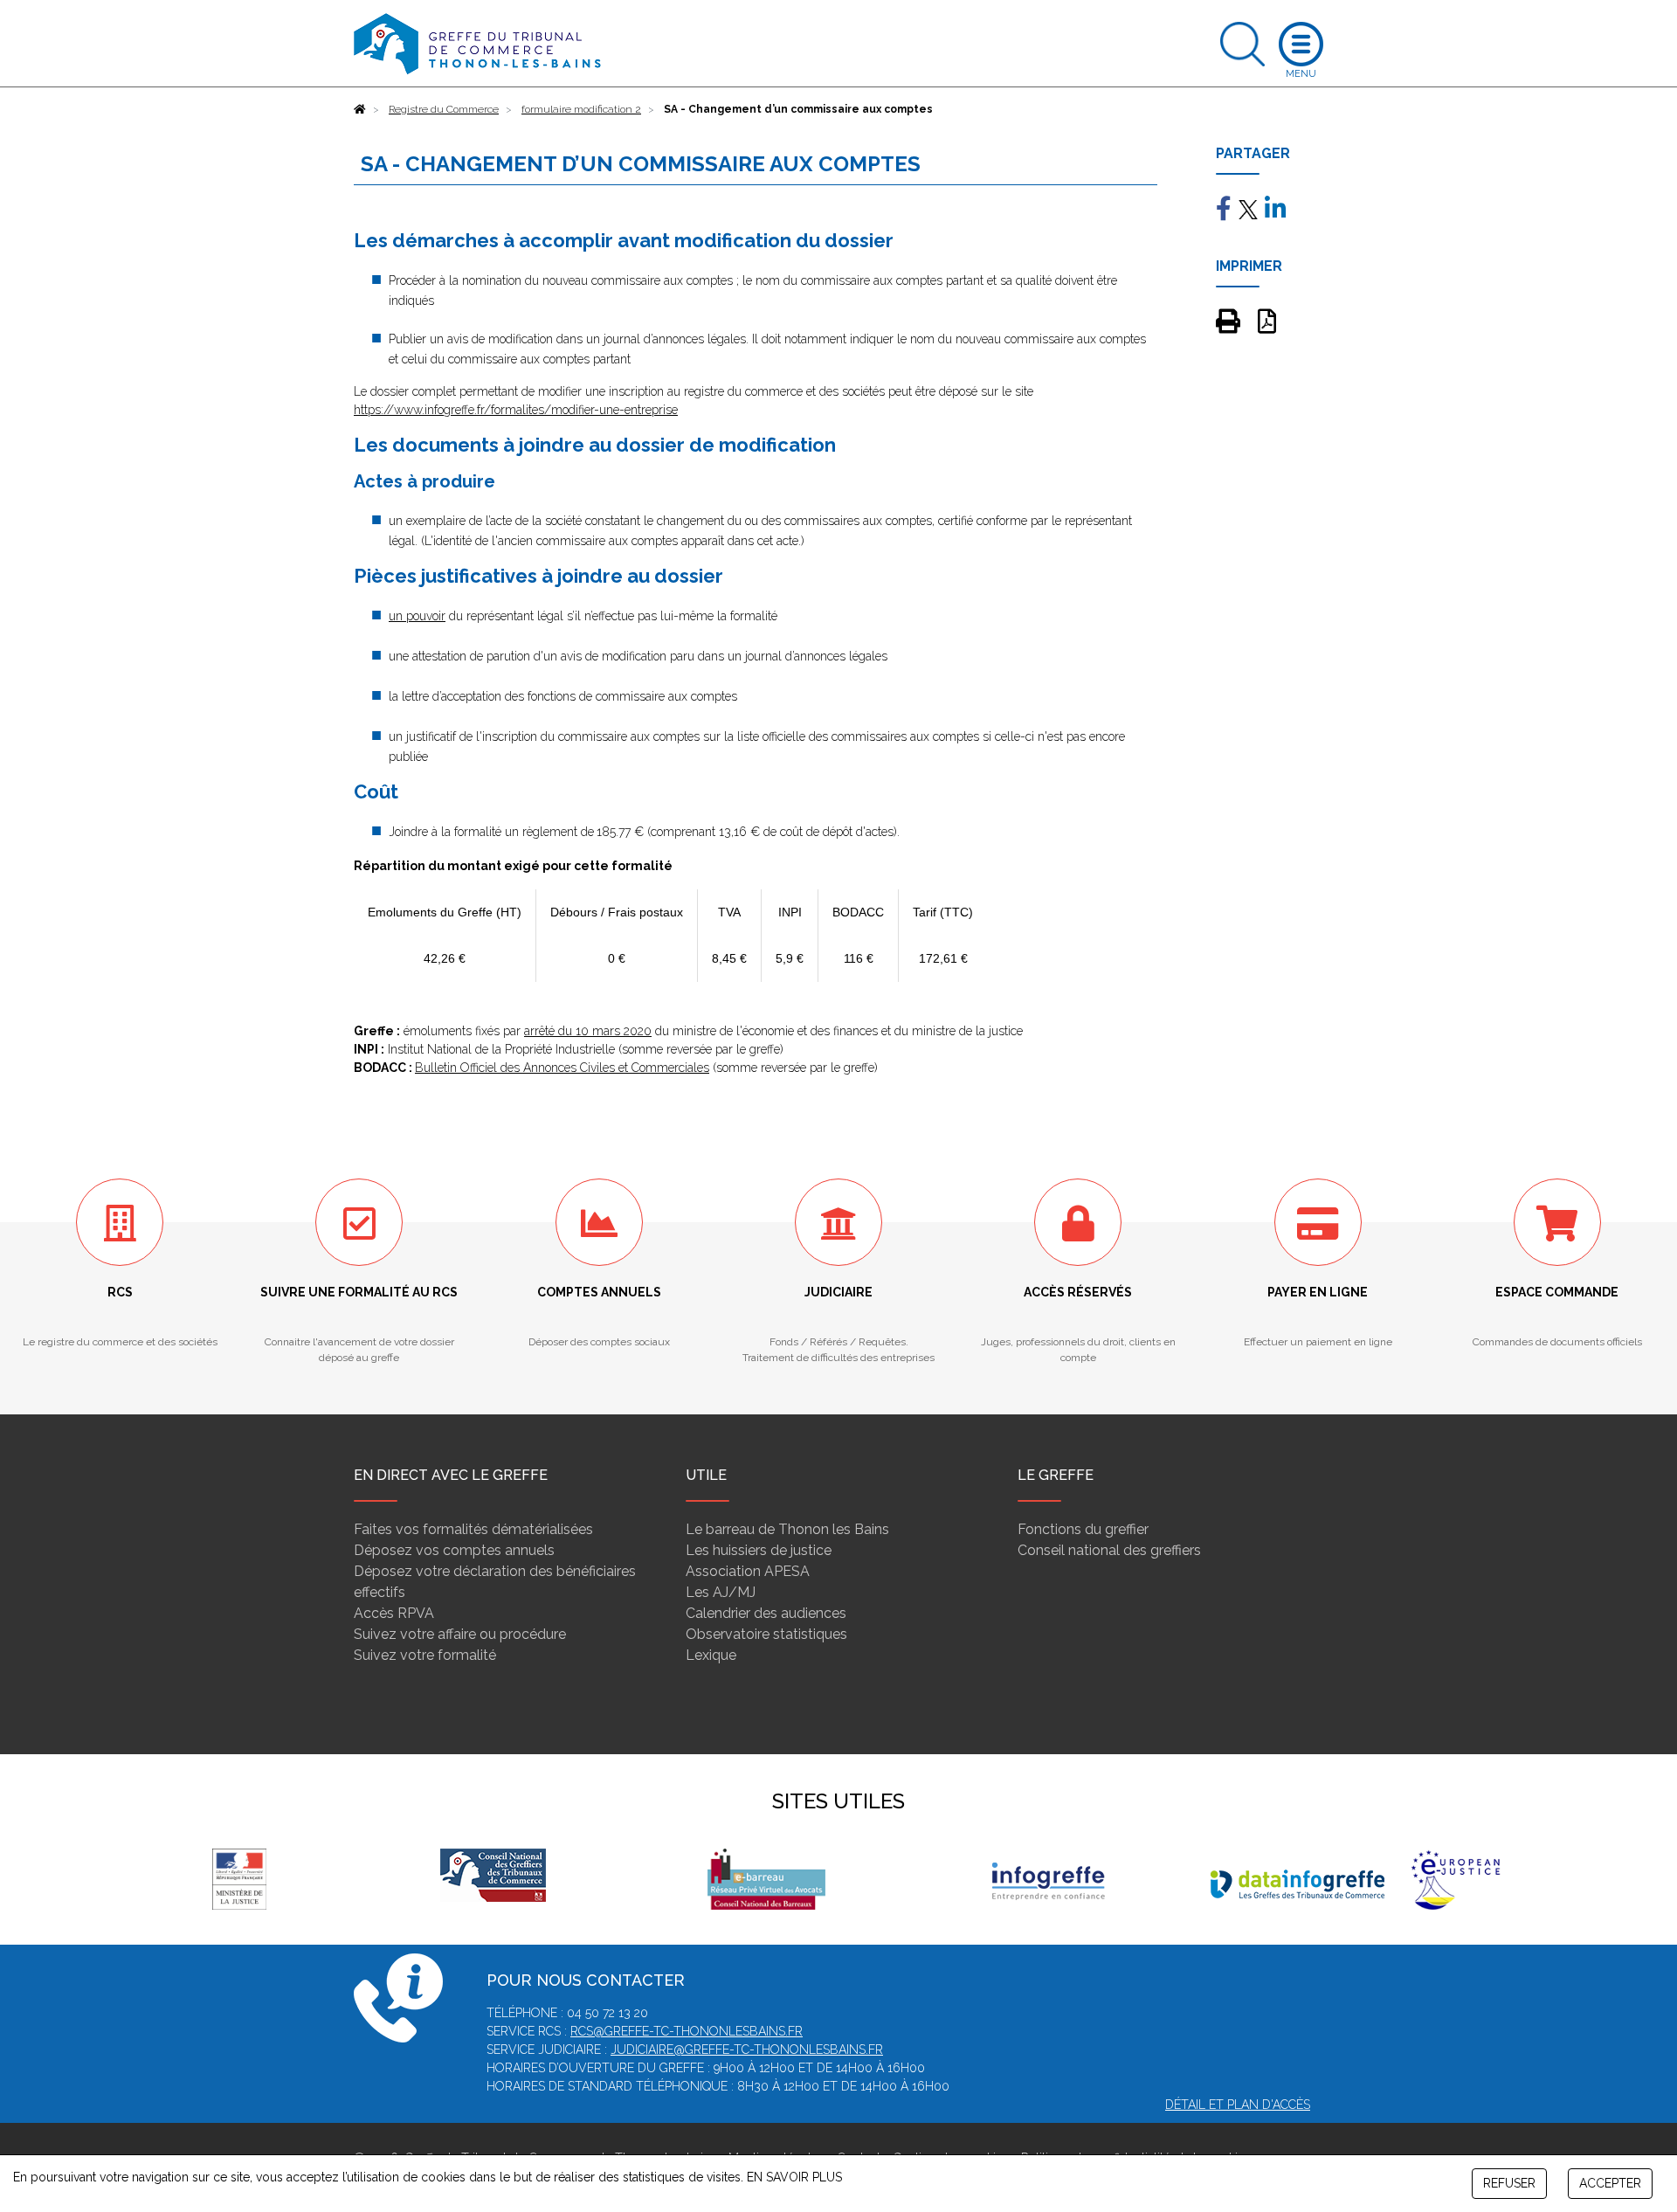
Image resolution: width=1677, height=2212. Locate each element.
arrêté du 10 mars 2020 (588, 1031)
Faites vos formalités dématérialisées (473, 1529)
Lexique (711, 1655)
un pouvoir (417, 616)
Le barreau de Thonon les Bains (787, 1529)
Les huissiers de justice (759, 1550)
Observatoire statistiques (766, 1634)
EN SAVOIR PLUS (794, 2177)
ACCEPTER (1610, 2183)
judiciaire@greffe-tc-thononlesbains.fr (747, 2050)
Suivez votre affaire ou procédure (460, 1634)
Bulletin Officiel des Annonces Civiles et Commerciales (562, 1068)
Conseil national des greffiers (1109, 1550)
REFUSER (1509, 2183)
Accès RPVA (394, 1613)
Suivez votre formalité (425, 1655)
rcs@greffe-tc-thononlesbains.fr (687, 2031)
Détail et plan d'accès (1238, 2105)
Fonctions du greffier (1083, 1529)
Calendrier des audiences (766, 1613)
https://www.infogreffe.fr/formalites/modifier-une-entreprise (516, 410)
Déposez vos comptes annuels (454, 1550)
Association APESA (748, 1571)
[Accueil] (360, 109)
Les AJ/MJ (721, 1592)
